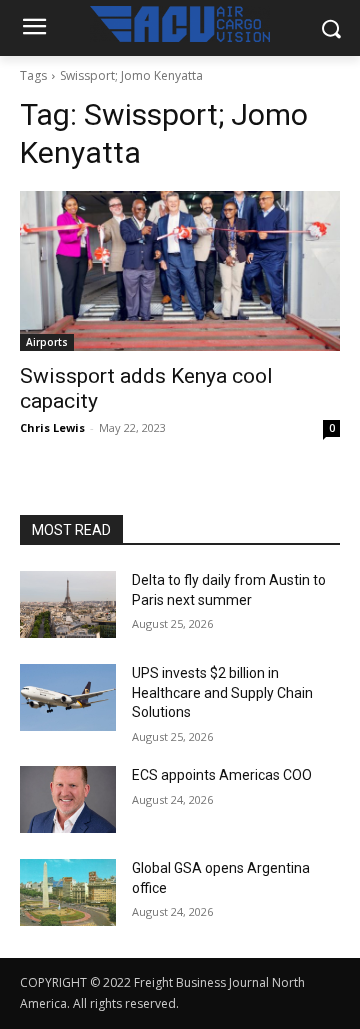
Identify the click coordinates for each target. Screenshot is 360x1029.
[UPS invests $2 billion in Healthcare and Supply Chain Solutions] (68, 697)
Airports (47, 342)
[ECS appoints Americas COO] (68, 799)
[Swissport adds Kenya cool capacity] (180, 271)
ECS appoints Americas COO (222, 775)
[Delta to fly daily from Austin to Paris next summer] (68, 604)
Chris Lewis (52, 427)
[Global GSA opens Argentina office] (68, 892)
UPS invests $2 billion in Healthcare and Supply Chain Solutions (222, 692)
